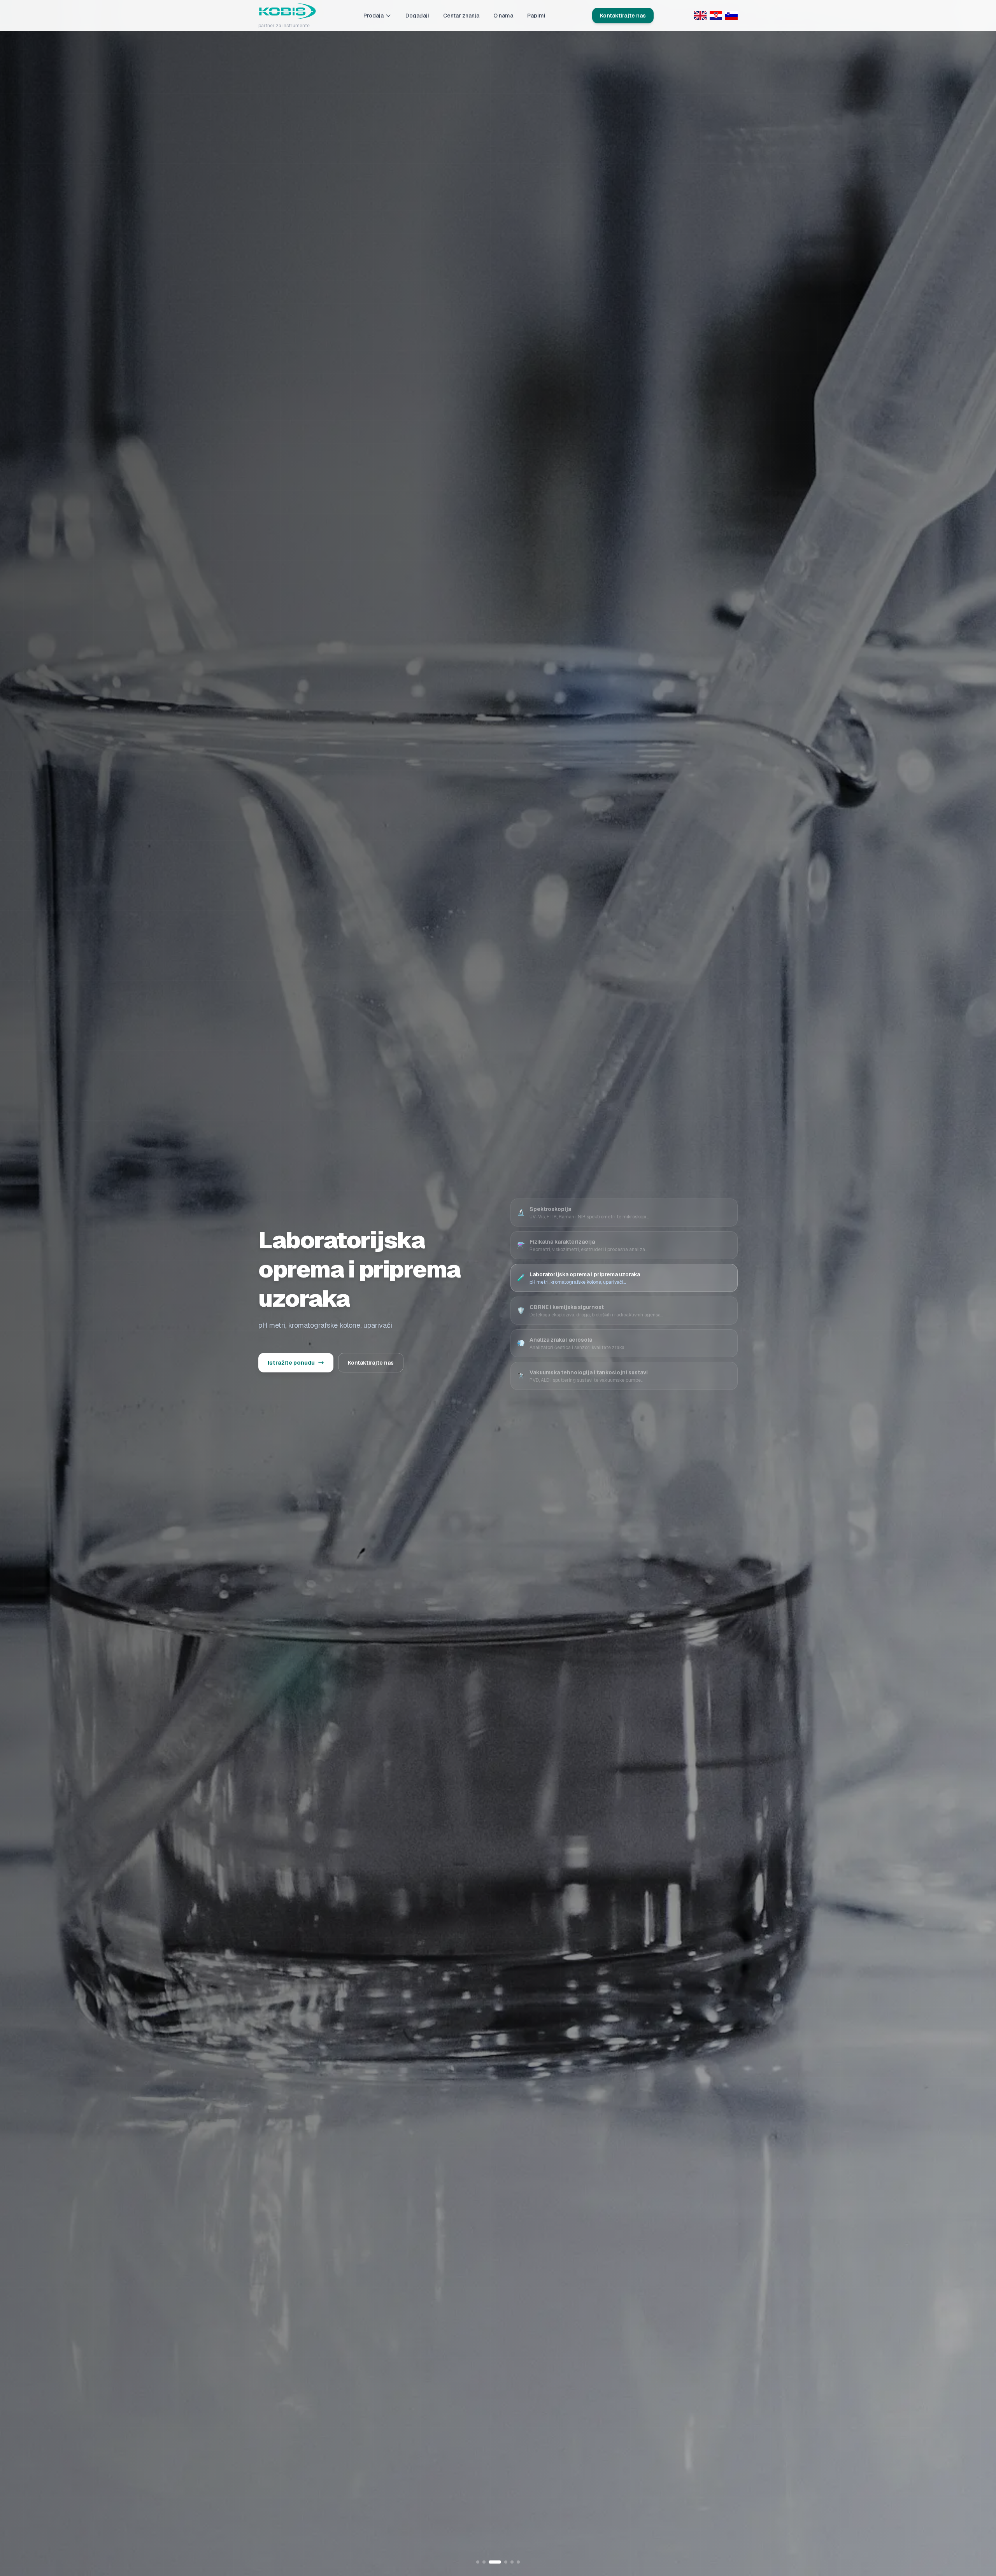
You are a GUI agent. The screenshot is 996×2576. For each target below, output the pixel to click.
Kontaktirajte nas (623, 16)
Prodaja (373, 16)
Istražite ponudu (291, 1363)
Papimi (536, 16)
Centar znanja (461, 16)
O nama (503, 16)
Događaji (417, 16)
